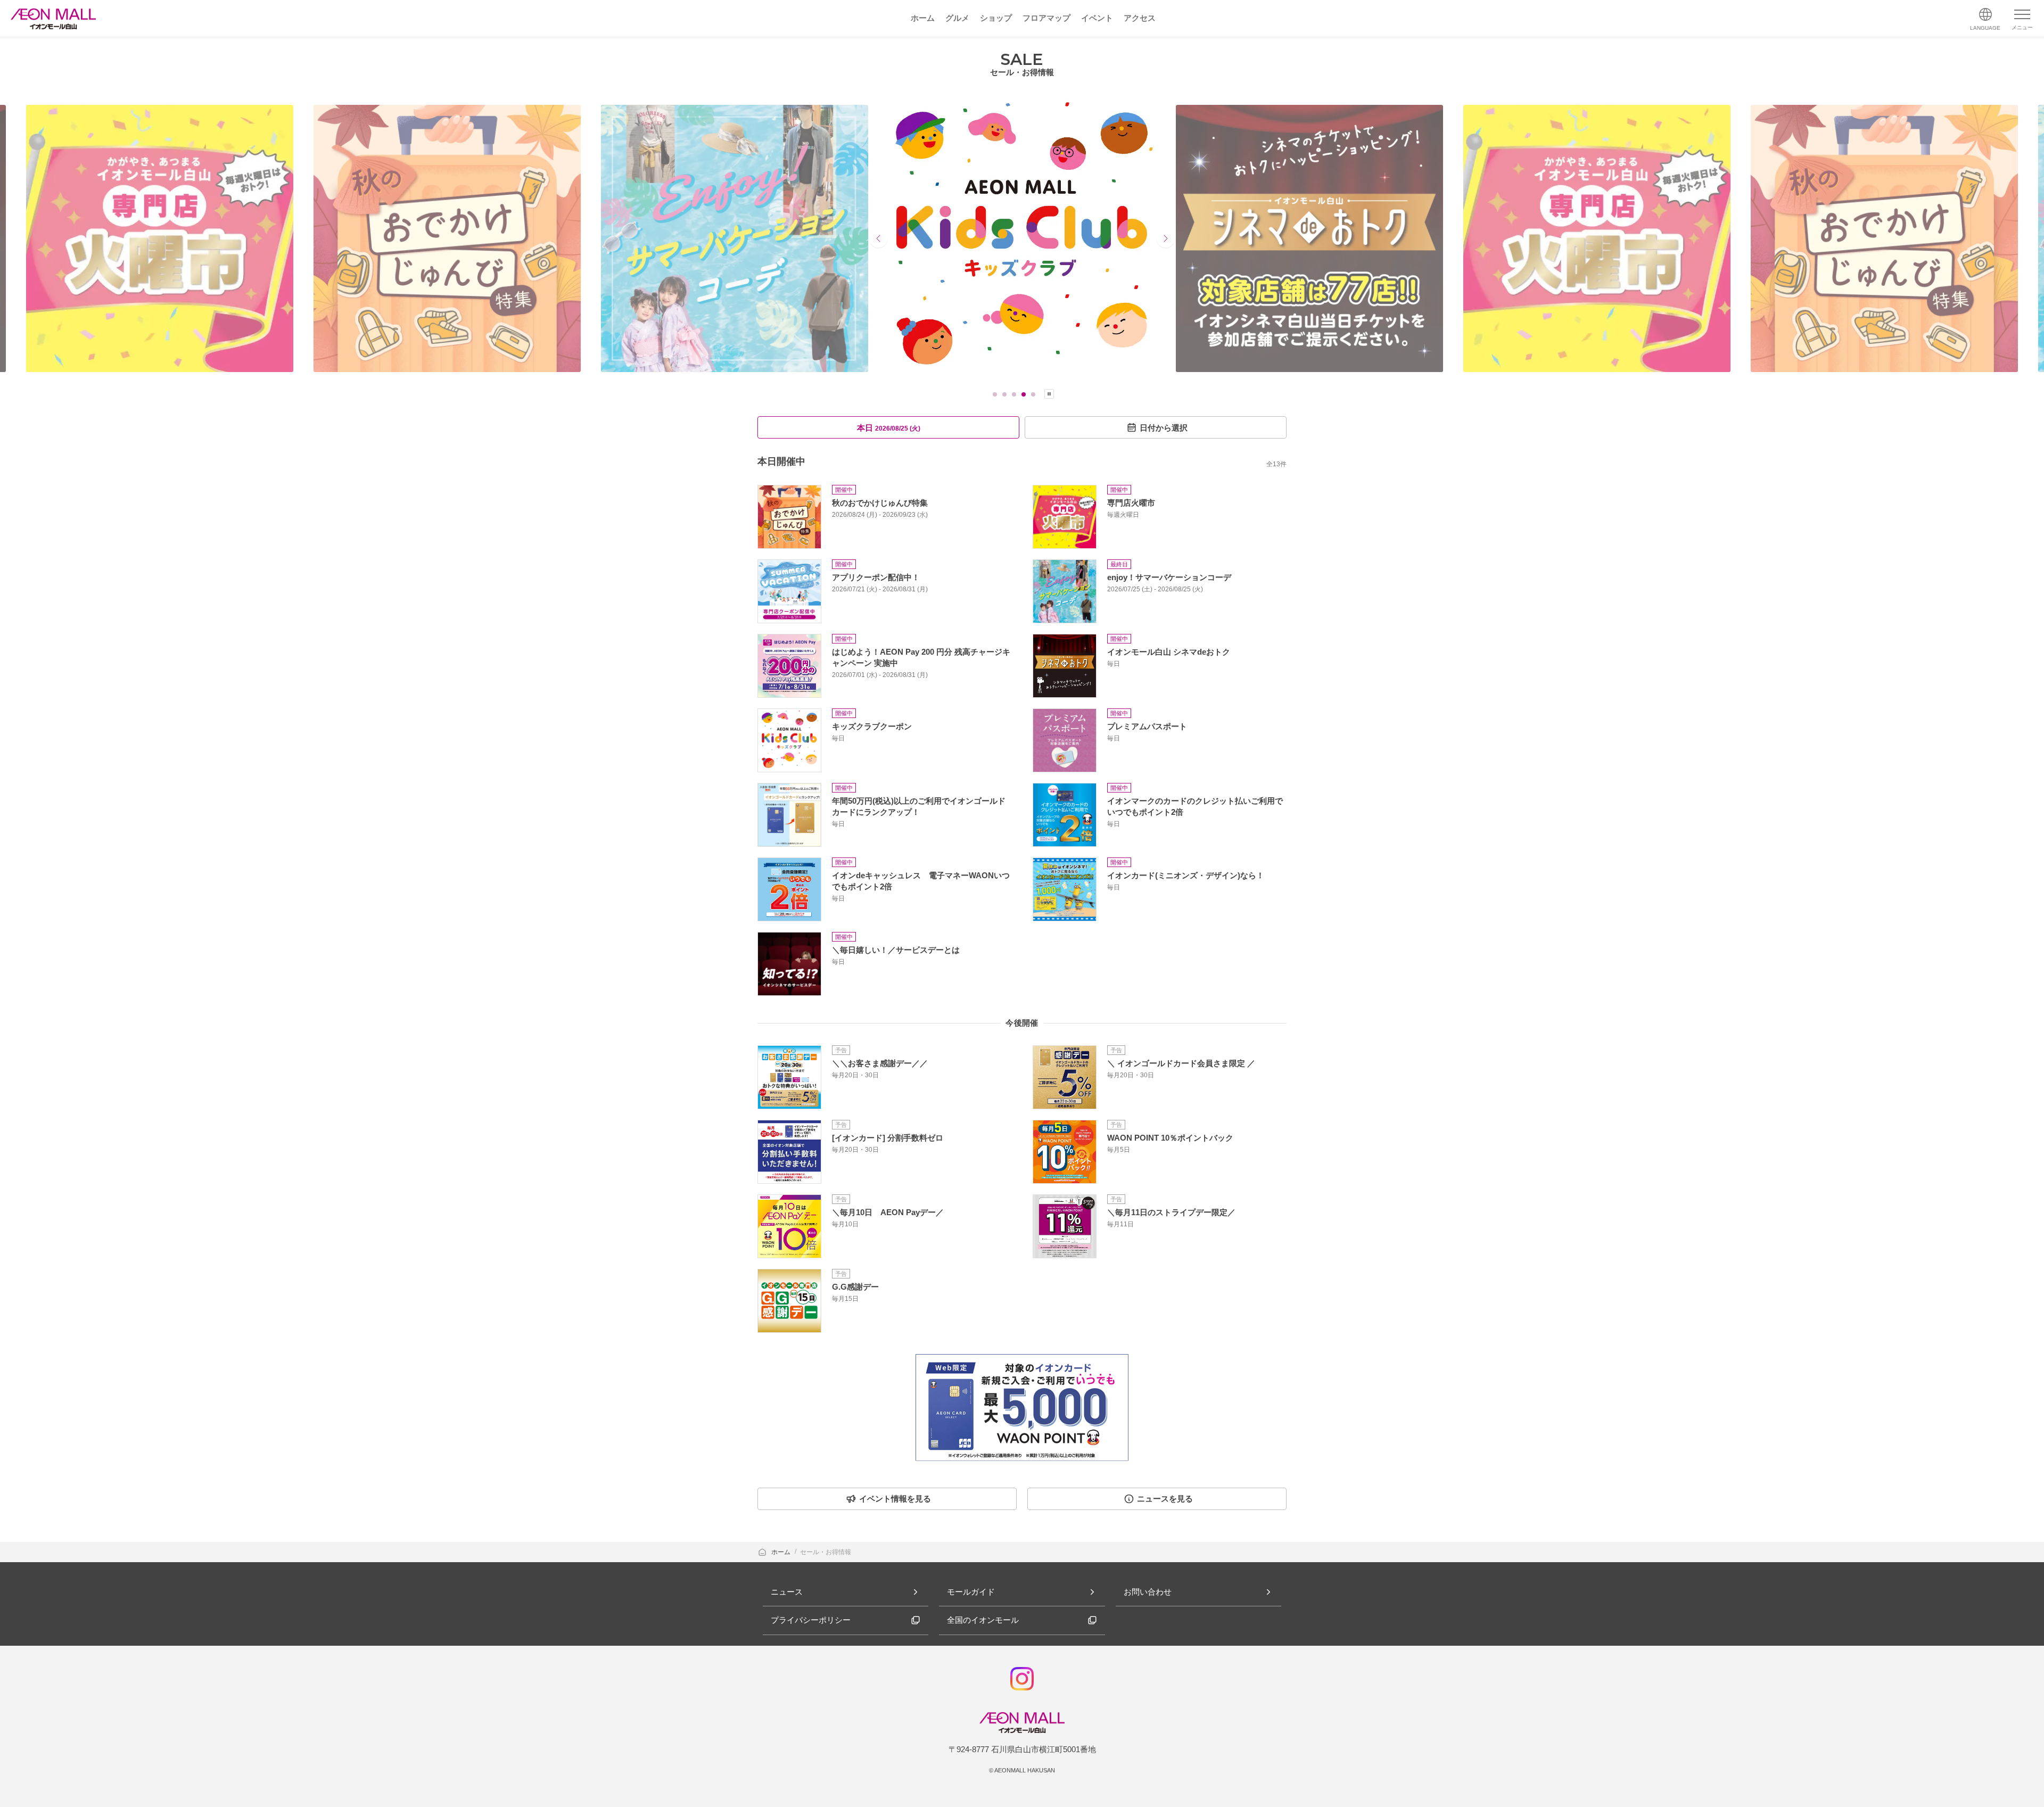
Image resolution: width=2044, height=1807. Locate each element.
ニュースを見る (1165, 1499)
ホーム (782, 1552)
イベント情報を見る (895, 1499)
